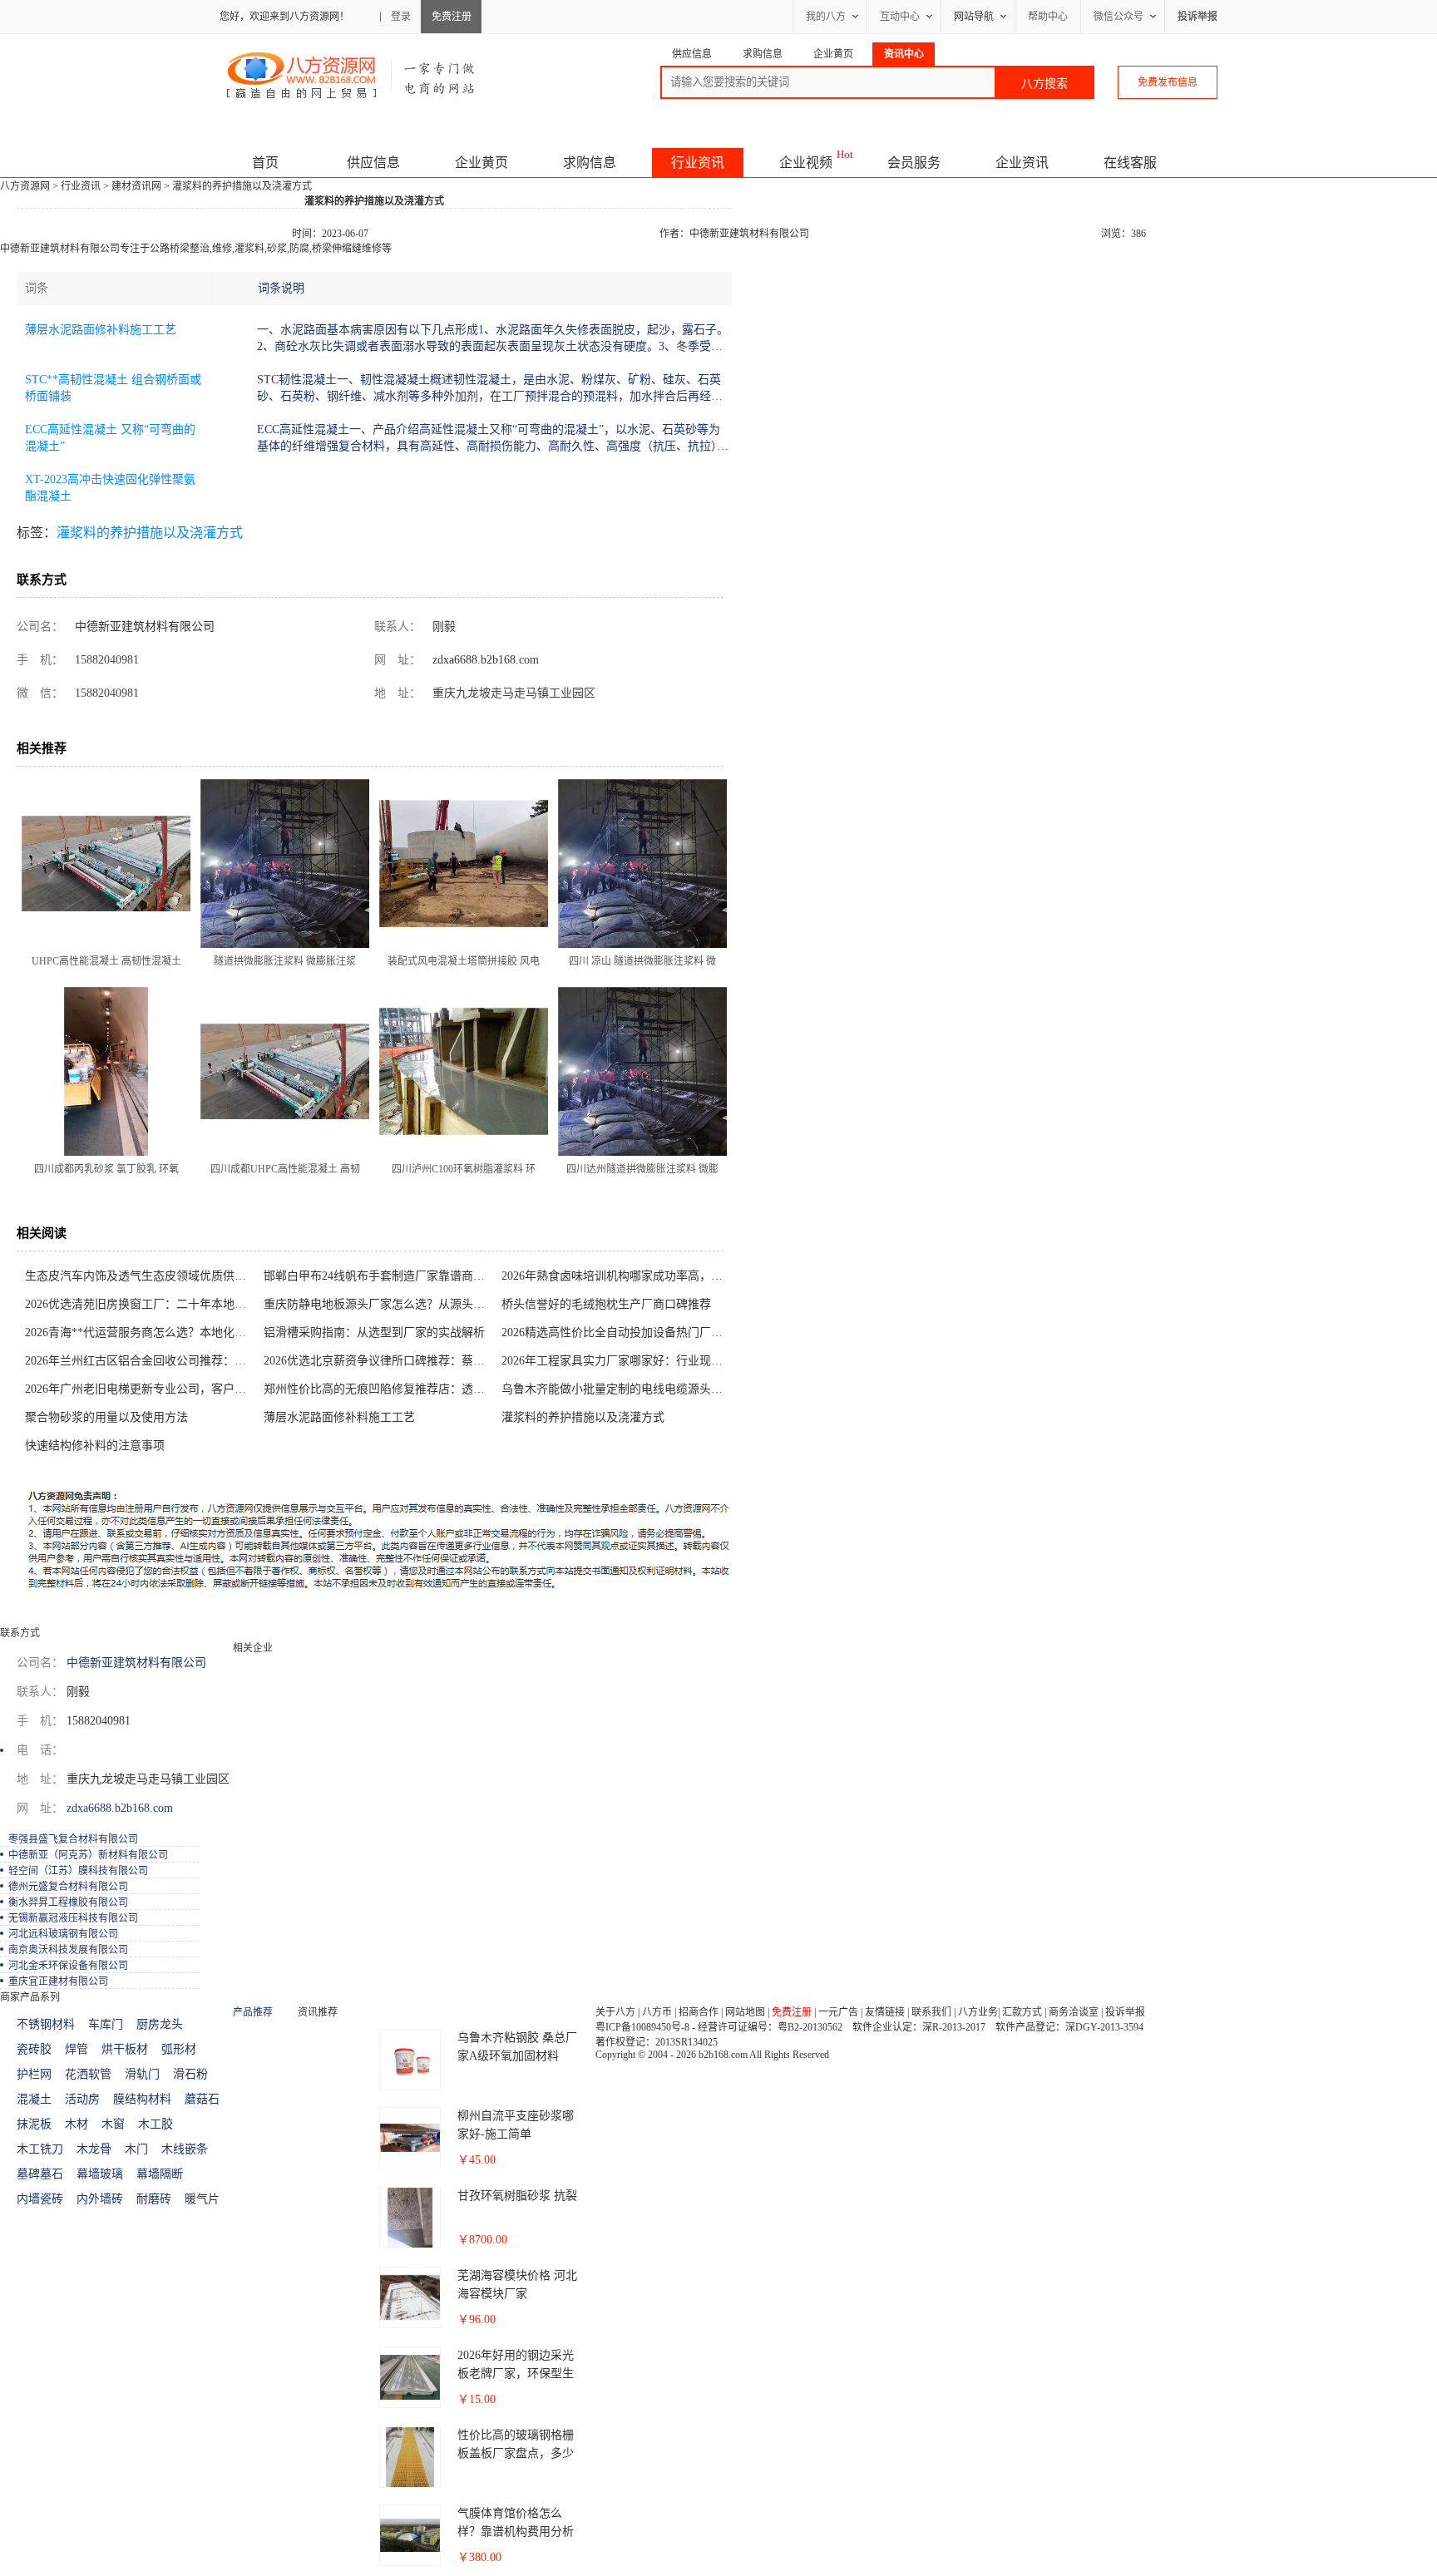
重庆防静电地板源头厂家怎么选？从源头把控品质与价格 (379, 1304)
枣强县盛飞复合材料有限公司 (73, 1839)
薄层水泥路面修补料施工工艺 (101, 330)
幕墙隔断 (160, 2174)
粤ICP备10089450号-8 (642, 2027)
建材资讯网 (136, 186)
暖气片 (202, 2199)
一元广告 (838, 2012)
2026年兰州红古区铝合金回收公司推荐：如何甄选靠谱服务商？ (140, 1361)
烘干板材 (125, 2049)
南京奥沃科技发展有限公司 (68, 1950)
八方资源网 (25, 186)
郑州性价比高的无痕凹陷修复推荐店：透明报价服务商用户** (379, 1389)
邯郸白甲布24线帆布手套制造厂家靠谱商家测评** (379, 1276)
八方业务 (978, 2012)
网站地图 (745, 2012)
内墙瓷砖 (40, 2199)
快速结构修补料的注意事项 (95, 1446)
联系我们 (931, 2012)
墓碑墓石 (40, 2174)
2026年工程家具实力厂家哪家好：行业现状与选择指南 (617, 1361)
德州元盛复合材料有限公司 (68, 1887)
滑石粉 (190, 2074)
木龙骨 (94, 2149)
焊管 (77, 2049)
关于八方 (615, 2012)
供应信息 (373, 163)
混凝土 (34, 2099)
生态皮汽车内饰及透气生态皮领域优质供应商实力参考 (140, 1276)
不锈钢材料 (46, 2024)
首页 (265, 163)
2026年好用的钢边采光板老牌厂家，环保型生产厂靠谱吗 (516, 2374)
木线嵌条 (185, 2149)
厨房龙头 (160, 2024)
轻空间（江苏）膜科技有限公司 (78, 1871)
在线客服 (1130, 163)
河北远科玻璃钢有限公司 (63, 1934)
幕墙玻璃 (100, 2174)
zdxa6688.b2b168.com (484, 660)
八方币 (657, 2012)
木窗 (113, 2124)
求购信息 (590, 163)
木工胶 (156, 2124)
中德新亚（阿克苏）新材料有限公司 (88, 1855)
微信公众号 (1118, 17)
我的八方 (826, 17)
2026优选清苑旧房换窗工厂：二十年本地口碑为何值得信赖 (140, 1304)
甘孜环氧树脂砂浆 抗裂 (517, 2196)
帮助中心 (1048, 17)
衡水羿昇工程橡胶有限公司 (68, 1902)
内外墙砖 (100, 2199)
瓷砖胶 (34, 2049)
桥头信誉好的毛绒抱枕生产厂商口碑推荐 (606, 1304)
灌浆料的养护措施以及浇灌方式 (150, 533)
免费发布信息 (1168, 82)
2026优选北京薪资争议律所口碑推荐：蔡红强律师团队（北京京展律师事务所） (379, 1361)
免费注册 (452, 17)
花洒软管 (88, 2074)
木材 (77, 2124)
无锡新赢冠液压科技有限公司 (73, 1918)
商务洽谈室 (1074, 2012)
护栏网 (34, 2074)
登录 (401, 17)
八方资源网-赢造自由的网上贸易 (351, 75)
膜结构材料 (142, 2099)
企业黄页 (481, 163)
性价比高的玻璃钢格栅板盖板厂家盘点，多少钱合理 (516, 2453)
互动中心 (900, 17)
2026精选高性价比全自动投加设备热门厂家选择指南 (617, 1332)
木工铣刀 (40, 2149)
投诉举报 (1125, 2012)
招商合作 (699, 2012)
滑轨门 (142, 2074)
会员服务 (914, 163)
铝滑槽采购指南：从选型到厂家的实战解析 (374, 1332)
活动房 (82, 2099)
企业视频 (806, 163)
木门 (136, 2149)
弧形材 (179, 2049)
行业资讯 (698, 163)
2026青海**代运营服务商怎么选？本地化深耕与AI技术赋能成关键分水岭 (140, 1332)
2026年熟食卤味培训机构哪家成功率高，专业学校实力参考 (617, 1276)
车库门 (106, 2024)
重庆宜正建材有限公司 (58, 1981)
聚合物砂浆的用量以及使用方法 (106, 1417)
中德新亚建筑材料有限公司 (749, 234)
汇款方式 (1022, 2012)
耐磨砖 (154, 2199)
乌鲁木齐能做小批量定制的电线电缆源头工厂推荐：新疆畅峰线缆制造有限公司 (617, 1389)
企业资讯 (1022, 163)
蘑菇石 (202, 2099)
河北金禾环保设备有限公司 (68, 1966)
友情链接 (885, 2012)
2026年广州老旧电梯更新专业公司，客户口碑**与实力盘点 (140, 1389)
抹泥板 (34, 2124)
